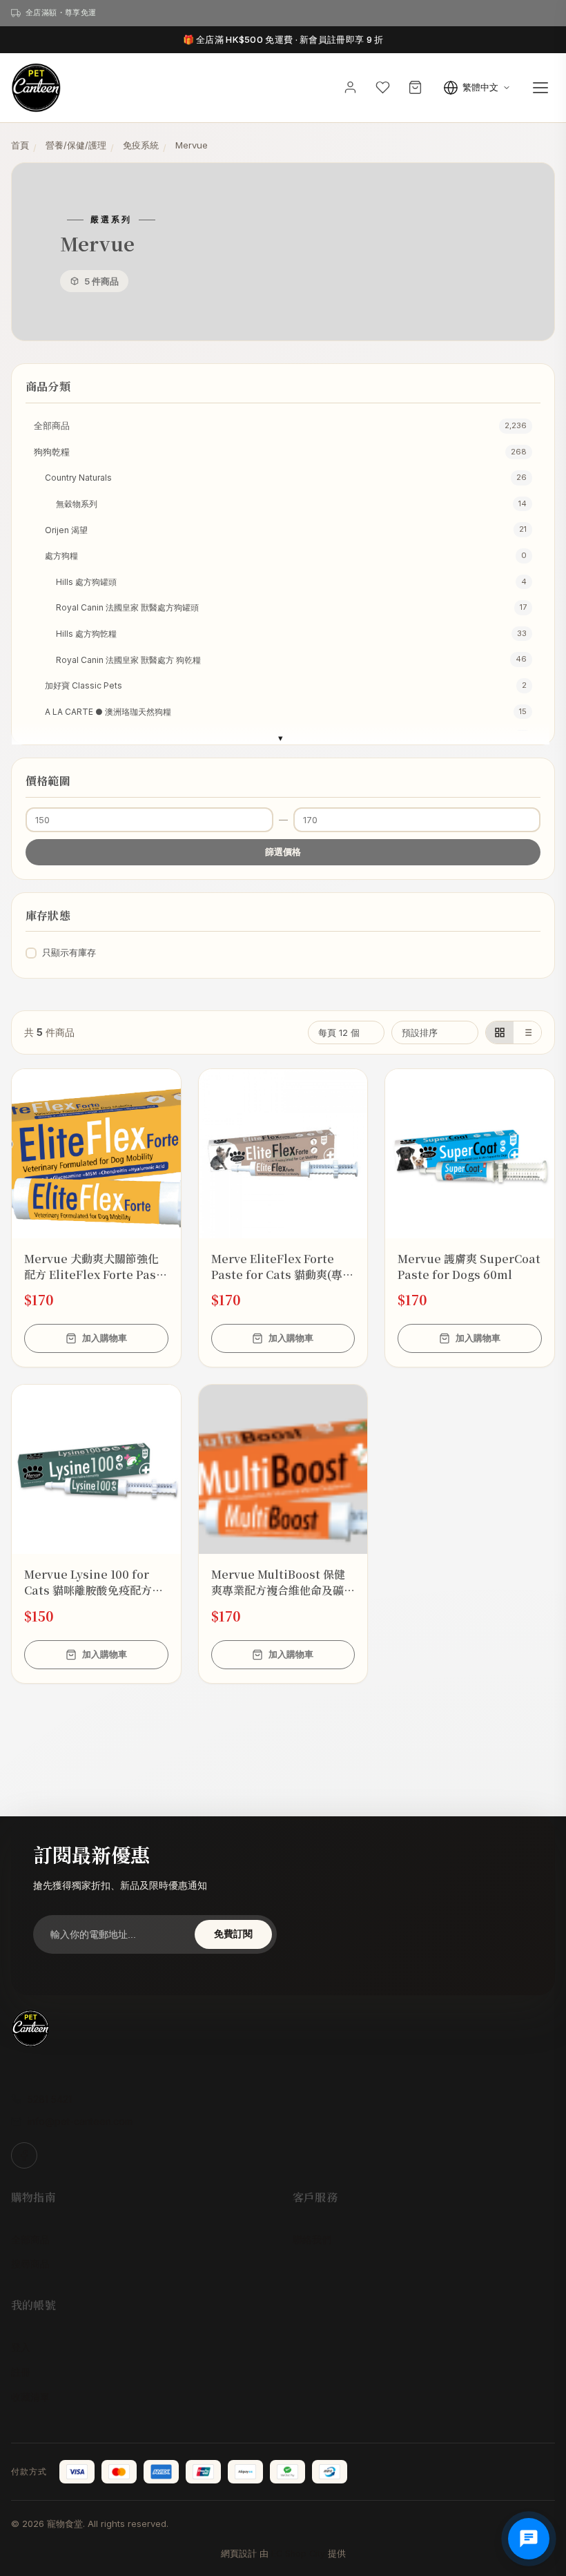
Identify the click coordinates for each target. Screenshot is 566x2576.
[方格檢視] (500, 1032)
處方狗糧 (286, 556)
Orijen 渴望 (286, 529)
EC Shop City (298, 2554)
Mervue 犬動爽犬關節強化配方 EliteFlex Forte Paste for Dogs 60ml (96, 1267)
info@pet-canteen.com (80, 2121)
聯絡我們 (312, 2239)
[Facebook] (24, 2155)
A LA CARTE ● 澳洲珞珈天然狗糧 (286, 712)
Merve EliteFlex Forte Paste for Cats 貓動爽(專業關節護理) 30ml (282, 1267)
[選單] (540, 88)
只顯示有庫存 (69, 952)
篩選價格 (283, 852)
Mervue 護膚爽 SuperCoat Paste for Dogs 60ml (469, 1267)
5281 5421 (50, 2099)
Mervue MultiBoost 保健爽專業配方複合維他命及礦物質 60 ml (283, 1582)
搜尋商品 (30, 2263)
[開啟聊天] (529, 2539)
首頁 (20, 145)
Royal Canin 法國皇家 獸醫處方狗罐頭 (291, 607)
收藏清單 (30, 2397)
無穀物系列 (291, 504)
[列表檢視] (527, 1032)
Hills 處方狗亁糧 (291, 634)
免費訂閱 (233, 1934)
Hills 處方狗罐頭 (291, 582)
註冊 (21, 2372)
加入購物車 (105, 1338)
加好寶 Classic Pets (286, 685)
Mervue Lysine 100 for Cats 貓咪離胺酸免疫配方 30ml (88, 1582)
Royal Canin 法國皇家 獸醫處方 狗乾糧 (291, 659)
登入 (21, 2347)
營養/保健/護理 (76, 145)
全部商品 (280, 425)
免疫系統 (141, 145)
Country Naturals (286, 478)
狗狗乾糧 (280, 452)
